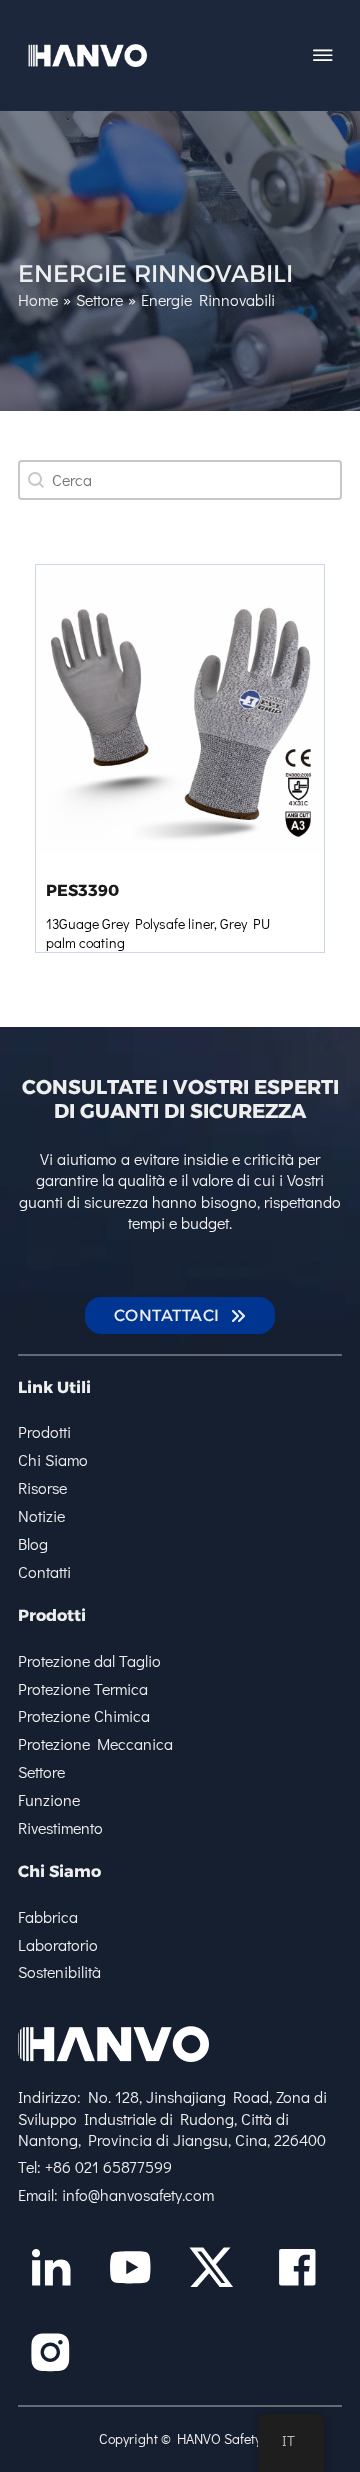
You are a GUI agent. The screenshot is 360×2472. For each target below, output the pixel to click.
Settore (41, 1771)
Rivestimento (60, 1827)
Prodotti (44, 1431)
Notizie (41, 1515)
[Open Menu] (323, 55)
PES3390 (82, 890)
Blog (33, 1543)
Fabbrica (48, 1916)
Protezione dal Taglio (89, 1660)
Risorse (42, 1487)
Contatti (44, 1571)
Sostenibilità (59, 1971)
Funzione (49, 1799)
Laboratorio (58, 1944)
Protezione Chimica (84, 1715)
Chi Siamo (53, 1459)
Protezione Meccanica (95, 1743)
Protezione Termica (83, 1688)
